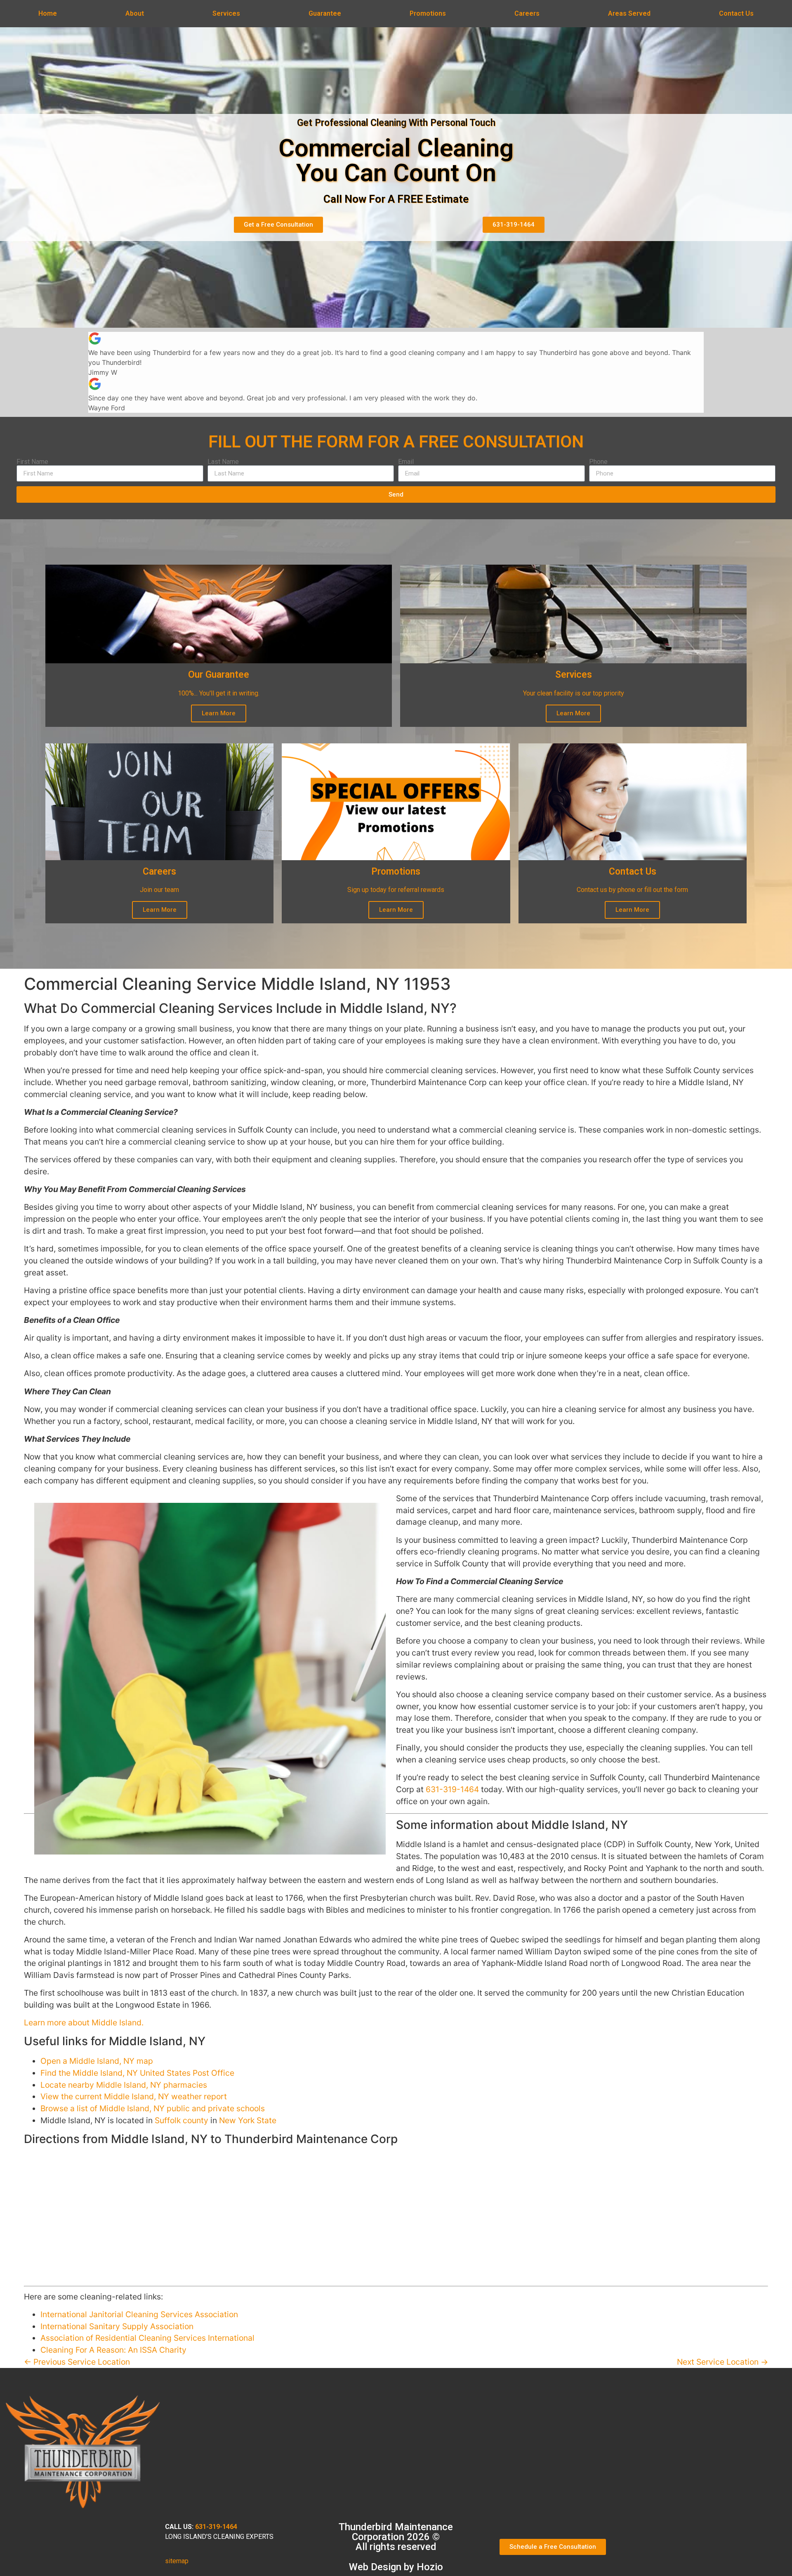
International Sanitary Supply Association (117, 2326)
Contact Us (736, 13)
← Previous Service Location (77, 2362)
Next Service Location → (722, 2362)
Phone (598, 462)
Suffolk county (181, 2120)
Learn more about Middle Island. (84, 2022)
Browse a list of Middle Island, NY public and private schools (153, 2108)
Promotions (428, 13)
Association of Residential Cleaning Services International (147, 2338)
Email (406, 462)
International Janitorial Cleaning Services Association (139, 2314)
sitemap (177, 2561)
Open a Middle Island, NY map (97, 2061)
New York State (248, 2120)
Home (48, 13)
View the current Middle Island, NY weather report (134, 2096)
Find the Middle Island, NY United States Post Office (137, 2073)
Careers (527, 13)
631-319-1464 (452, 1789)
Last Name (223, 462)
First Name (32, 462)
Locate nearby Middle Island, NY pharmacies (124, 2085)
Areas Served (629, 13)
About (135, 13)
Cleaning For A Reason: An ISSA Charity (113, 2350)
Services (226, 13)
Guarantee (325, 13)
